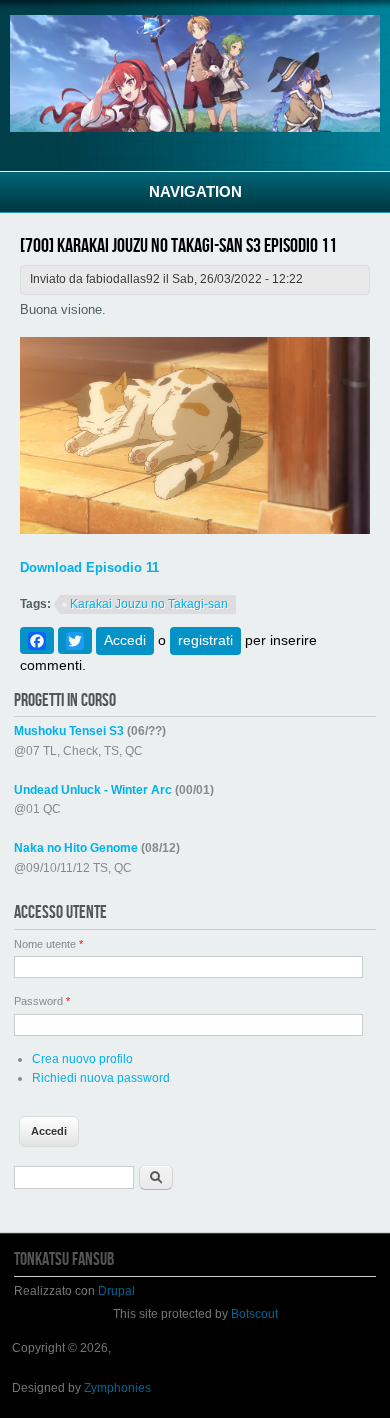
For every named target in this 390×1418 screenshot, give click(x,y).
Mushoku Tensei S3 (69, 731)
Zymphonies (117, 1388)
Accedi (125, 640)
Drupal (116, 1291)
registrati (205, 640)
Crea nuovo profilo (82, 1059)
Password (42, 1001)
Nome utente (48, 944)
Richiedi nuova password (101, 1078)
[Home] (195, 128)
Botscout (254, 1314)
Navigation (195, 191)
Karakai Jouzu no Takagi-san (149, 604)
